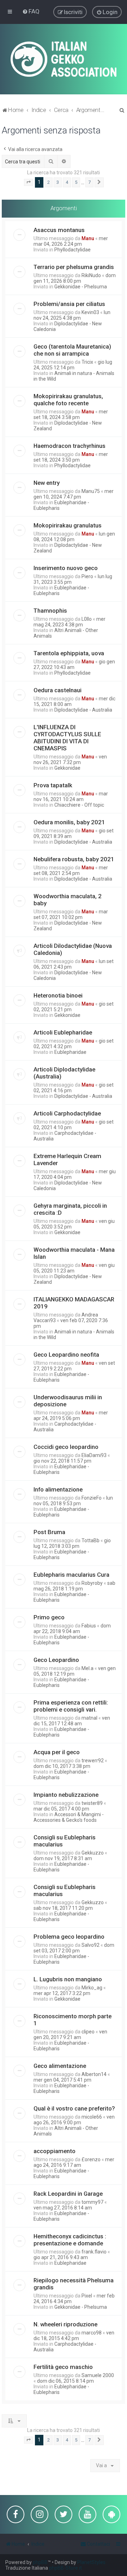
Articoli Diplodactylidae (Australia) (64, 1073)
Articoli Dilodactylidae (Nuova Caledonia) (73, 949)
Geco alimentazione (60, 2066)
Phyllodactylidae (72, 250)
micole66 (92, 2117)
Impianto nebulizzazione (66, 1795)
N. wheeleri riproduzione (65, 2324)
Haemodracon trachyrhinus (69, 446)
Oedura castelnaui (58, 690)
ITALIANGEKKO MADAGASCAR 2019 (74, 1303)
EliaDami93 (94, 1455)
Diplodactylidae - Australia (83, 710)
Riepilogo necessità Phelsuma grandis (74, 2284)
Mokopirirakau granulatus (68, 525)
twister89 (92, 1803)
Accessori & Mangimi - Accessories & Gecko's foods (69, 1817)
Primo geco (49, 1617)
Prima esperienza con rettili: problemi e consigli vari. (71, 1706)
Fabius (89, 1626)
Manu (88, 238)
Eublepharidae (70, 1052)
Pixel (87, 2296)
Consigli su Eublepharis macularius (65, 1841)
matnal (89, 1718)
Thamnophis (50, 611)
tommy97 (92, 2202)
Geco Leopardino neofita (66, 1355)
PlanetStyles (91, 2562)
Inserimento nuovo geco (66, 568)
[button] (29, 182)
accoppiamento (55, 2151)
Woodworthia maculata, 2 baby (68, 900)
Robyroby (92, 1583)
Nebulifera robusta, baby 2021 (74, 859)
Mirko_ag (92, 1988)
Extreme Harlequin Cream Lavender (67, 1159)
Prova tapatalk (53, 785)
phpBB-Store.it (65, 2568)
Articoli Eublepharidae (63, 1032)
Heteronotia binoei (58, 995)
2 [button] (49, 182)
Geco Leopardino (56, 1660)
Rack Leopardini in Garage (68, 2194)
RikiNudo (91, 275)
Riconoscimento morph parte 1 (72, 2020)
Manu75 (91, 491)
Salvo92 (90, 1945)
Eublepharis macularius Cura (71, 1575)
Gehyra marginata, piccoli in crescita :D (70, 1209)
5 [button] (76, 182)
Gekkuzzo (93, 1853)
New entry (47, 483)
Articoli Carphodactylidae (67, 1113)
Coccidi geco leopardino (66, 1447)
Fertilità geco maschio (63, 2367)
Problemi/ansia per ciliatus (69, 304)
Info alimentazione (58, 1489)
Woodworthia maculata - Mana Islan (74, 1253)
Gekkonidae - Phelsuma (81, 287)
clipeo (88, 2032)
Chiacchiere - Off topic (79, 805)
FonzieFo (92, 1498)
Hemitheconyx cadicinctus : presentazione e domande (70, 2240)
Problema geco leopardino (69, 1937)
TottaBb (90, 1540)
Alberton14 (94, 2074)
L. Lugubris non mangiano (68, 1979)
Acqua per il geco (57, 1752)
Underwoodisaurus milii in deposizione (68, 1401)
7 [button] (89, 182)
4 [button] (67, 182)
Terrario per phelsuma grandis (74, 267)
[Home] (64, 59)
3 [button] (58, 182)
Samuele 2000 (98, 2375)
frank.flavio (94, 2252)
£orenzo (91, 2159)
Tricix (87, 362)
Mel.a (87, 1668)
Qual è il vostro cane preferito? (74, 2108)
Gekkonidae (67, 768)
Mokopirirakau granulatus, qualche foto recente (68, 400)
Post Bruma (49, 1532)
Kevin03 (90, 312)
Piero (87, 576)
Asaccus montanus (59, 230)
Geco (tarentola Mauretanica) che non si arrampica (72, 350)
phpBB (40, 2562)
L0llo (87, 619)
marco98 (92, 2333)
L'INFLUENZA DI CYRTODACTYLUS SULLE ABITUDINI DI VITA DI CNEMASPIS (67, 738)
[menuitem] (31, 11)
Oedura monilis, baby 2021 (69, 822)
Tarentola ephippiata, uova (69, 653)
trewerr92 (93, 1761)
